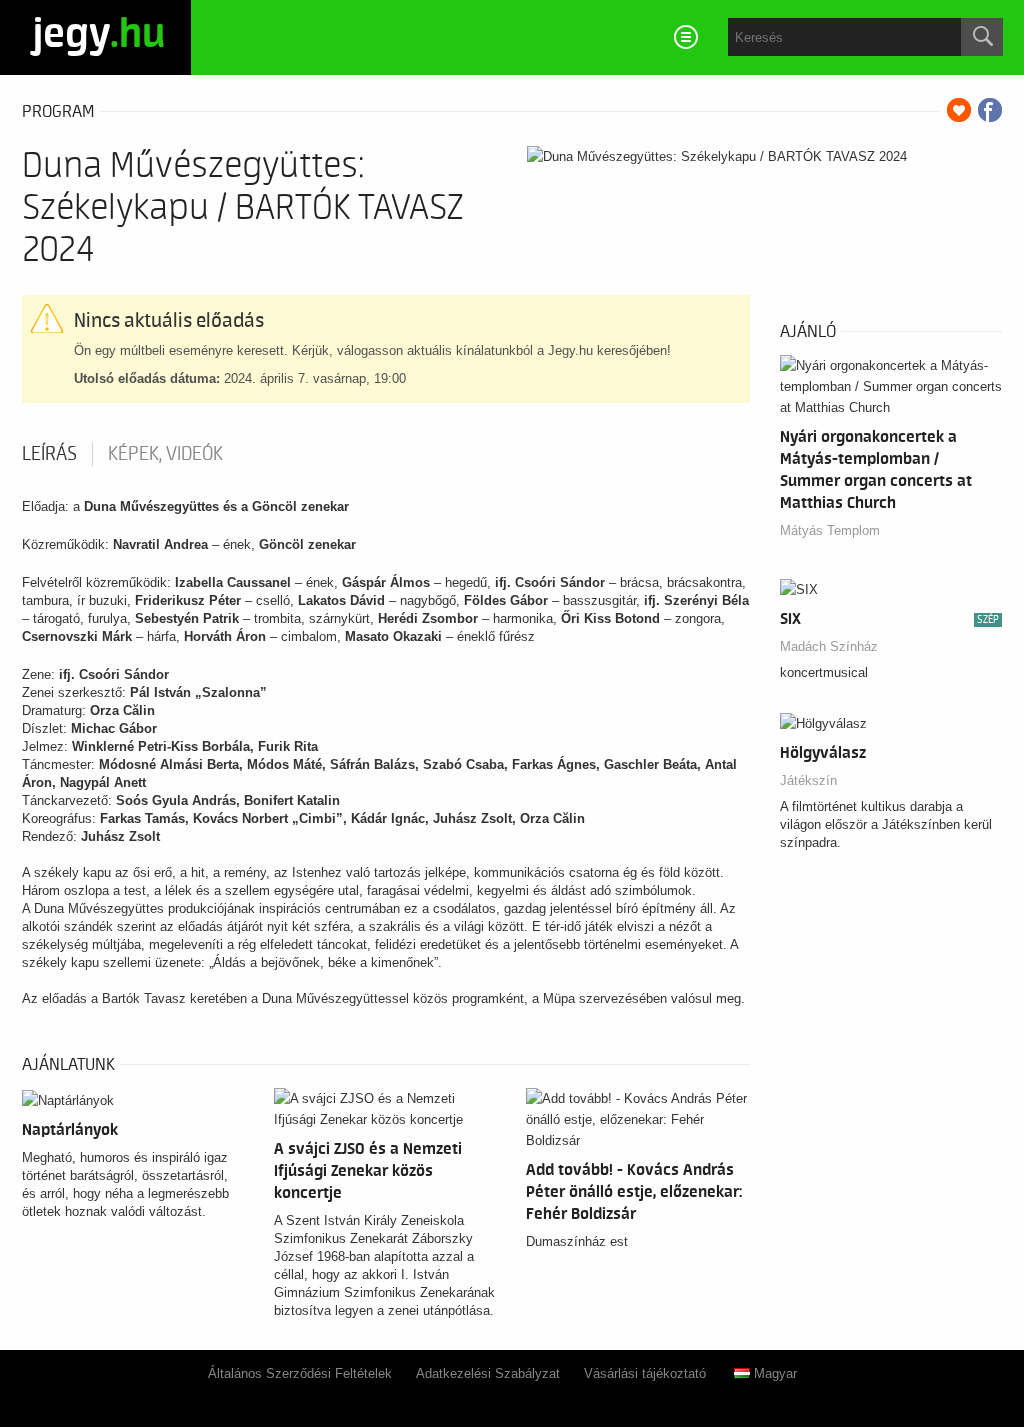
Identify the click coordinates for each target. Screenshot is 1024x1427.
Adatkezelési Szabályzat (488, 1373)
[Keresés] (982, 37)
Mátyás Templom (830, 530)
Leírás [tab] (49, 454)
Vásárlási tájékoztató (645, 1373)
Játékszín (808, 780)
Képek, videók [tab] (165, 454)
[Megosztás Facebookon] (990, 110)
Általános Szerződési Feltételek (300, 1373)
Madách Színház (829, 646)
